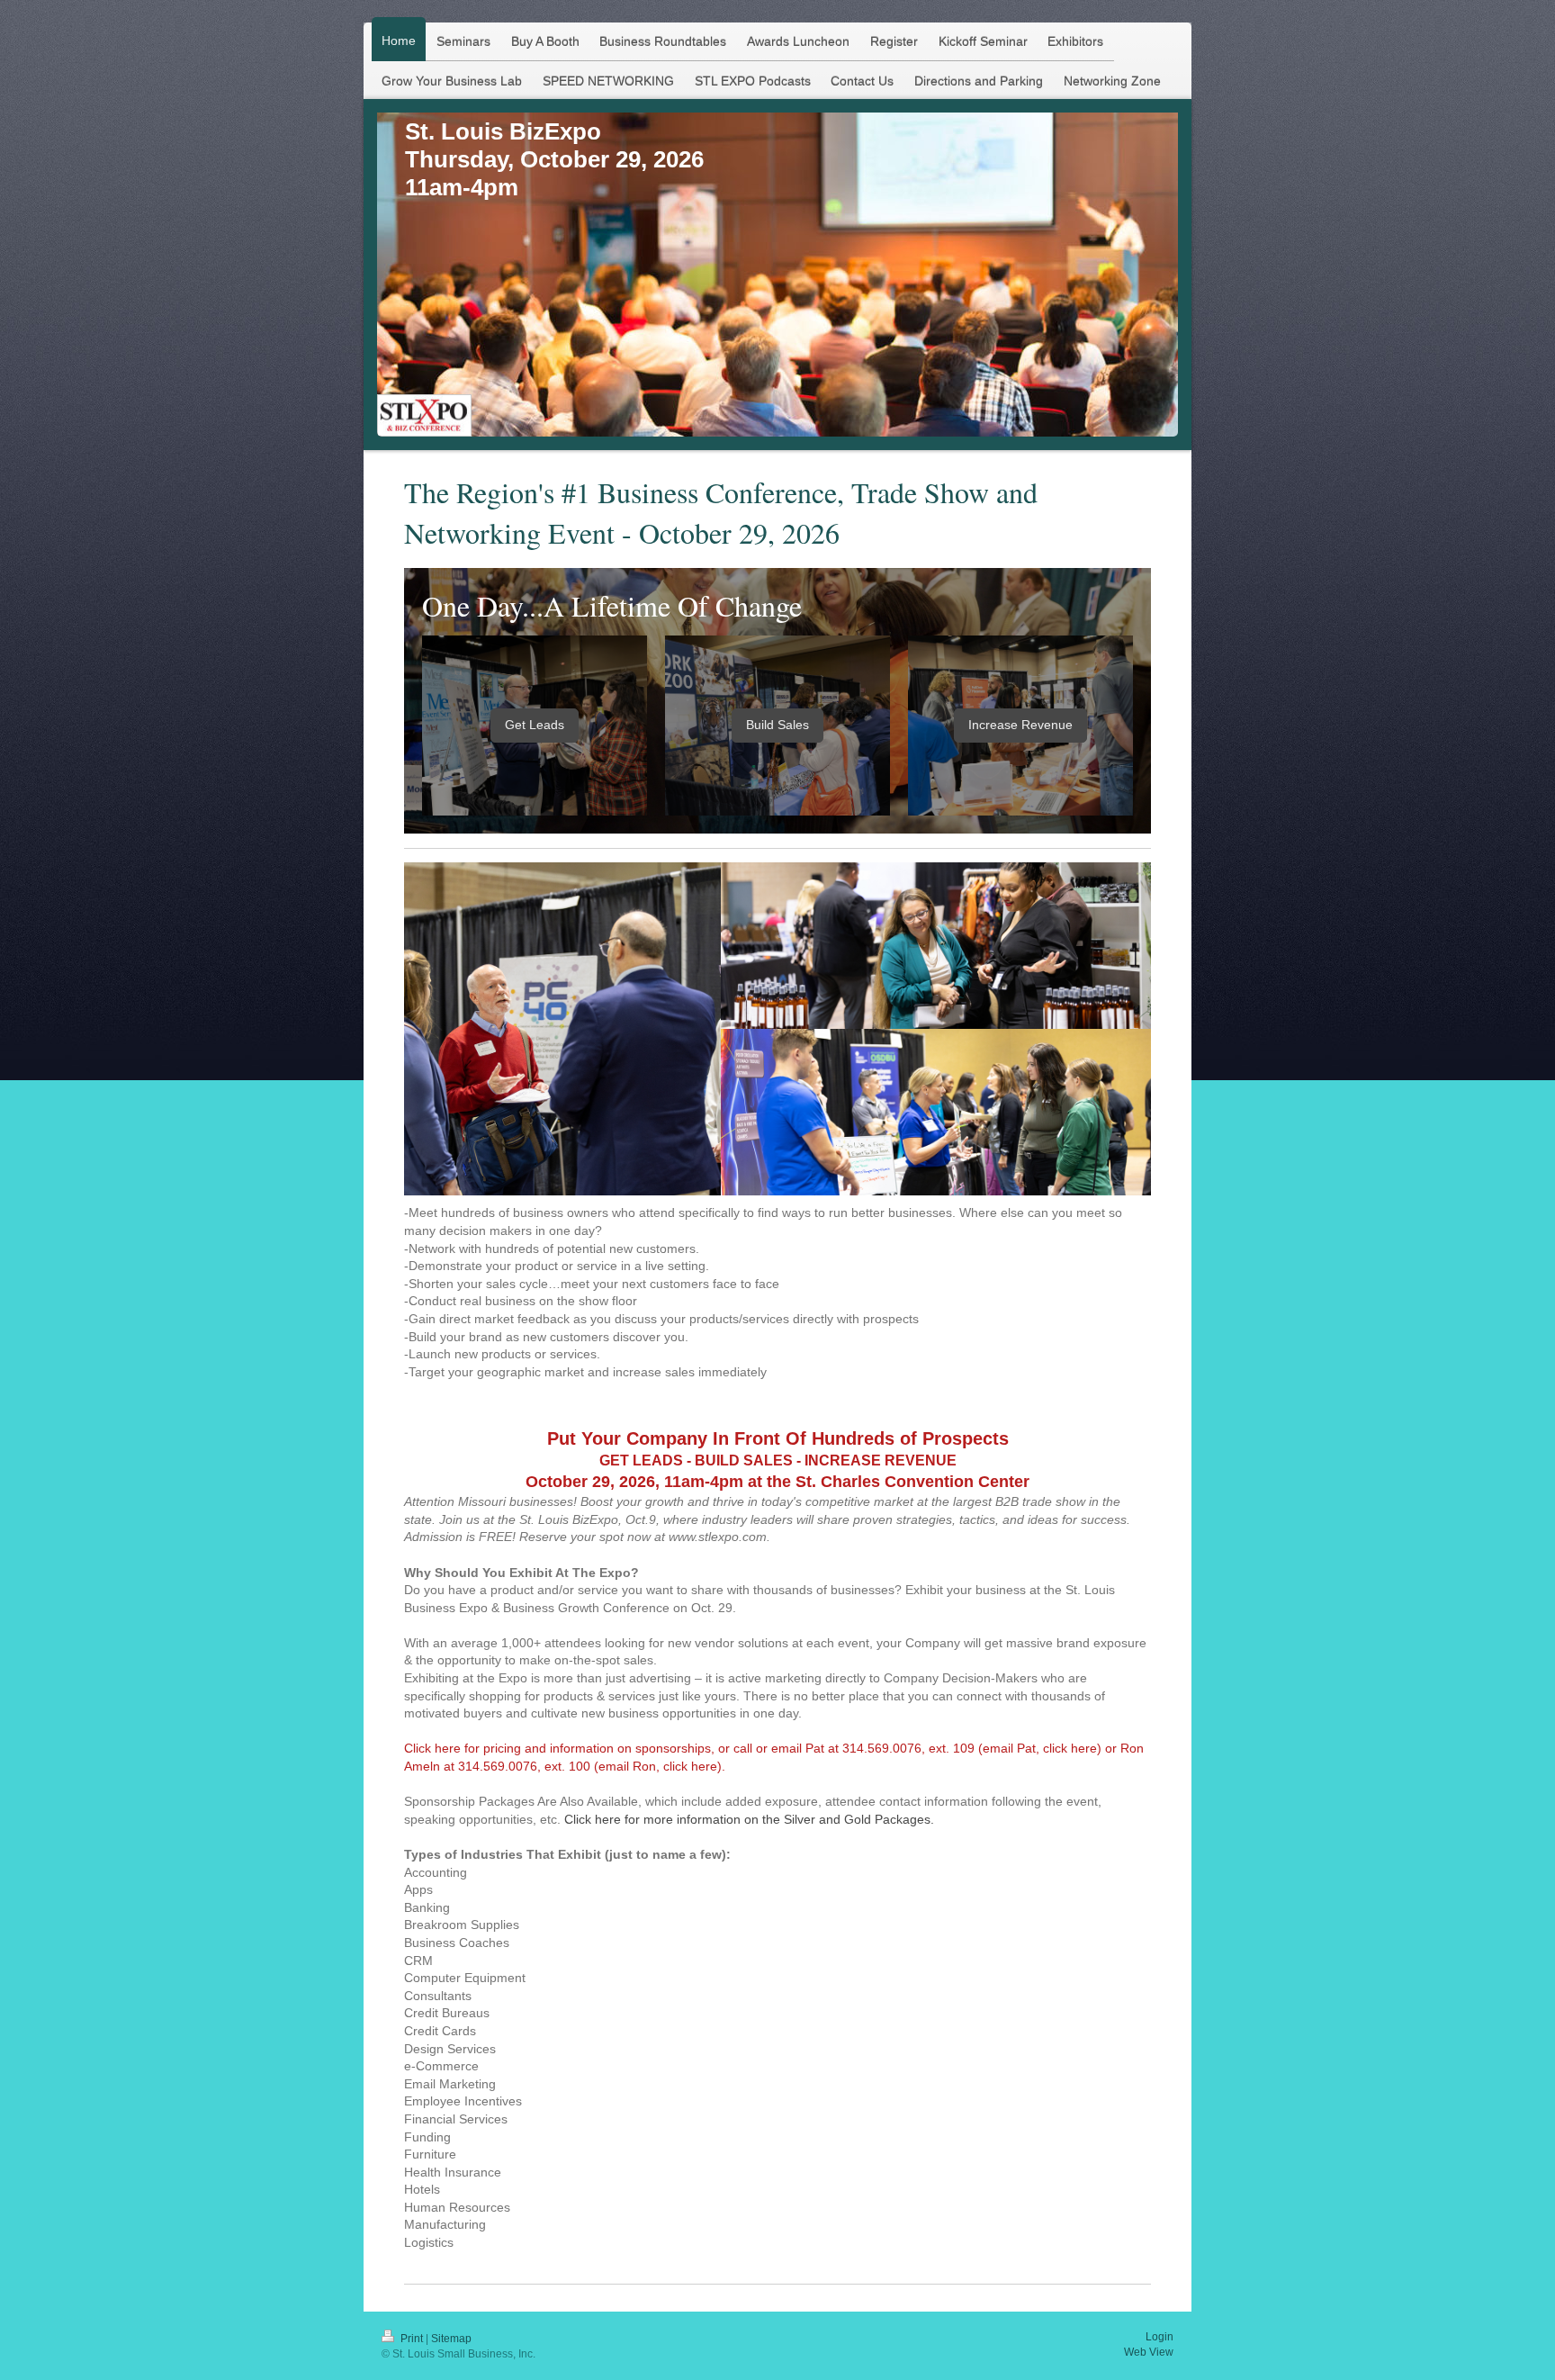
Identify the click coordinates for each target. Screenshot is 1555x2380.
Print (412, 2339)
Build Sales (777, 725)
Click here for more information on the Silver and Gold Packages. (749, 1819)
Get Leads (535, 725)
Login (1160, 2337)
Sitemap (451, 2339)
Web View (1149, 2352)
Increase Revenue (1020, 725)
